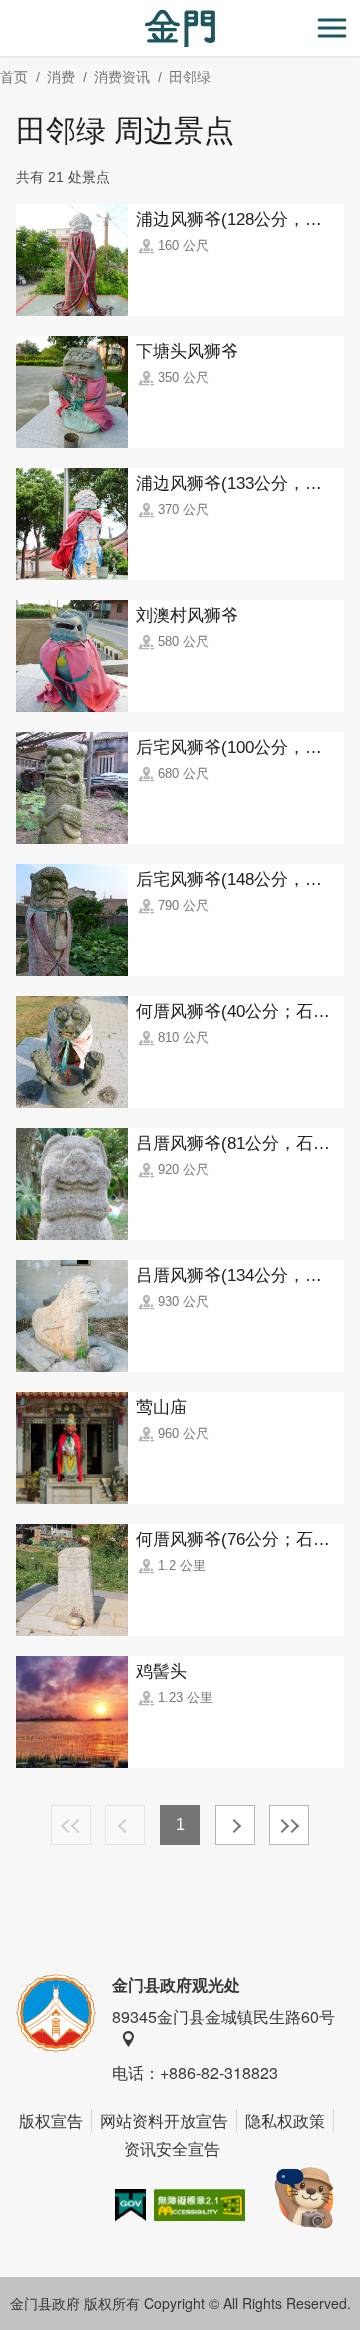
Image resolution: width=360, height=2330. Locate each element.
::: (6, 11)
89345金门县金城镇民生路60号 (223, 2016)
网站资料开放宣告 (164, 2120)
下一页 (235, 1825)
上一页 (125, 1825)
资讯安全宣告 (172, 2148)
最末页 (289, 1825)
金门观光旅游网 (180, 28)
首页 (14, 77)
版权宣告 (51, 2120)
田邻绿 (190, 77)
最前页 (71, 1825)
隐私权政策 (285, 2120)
